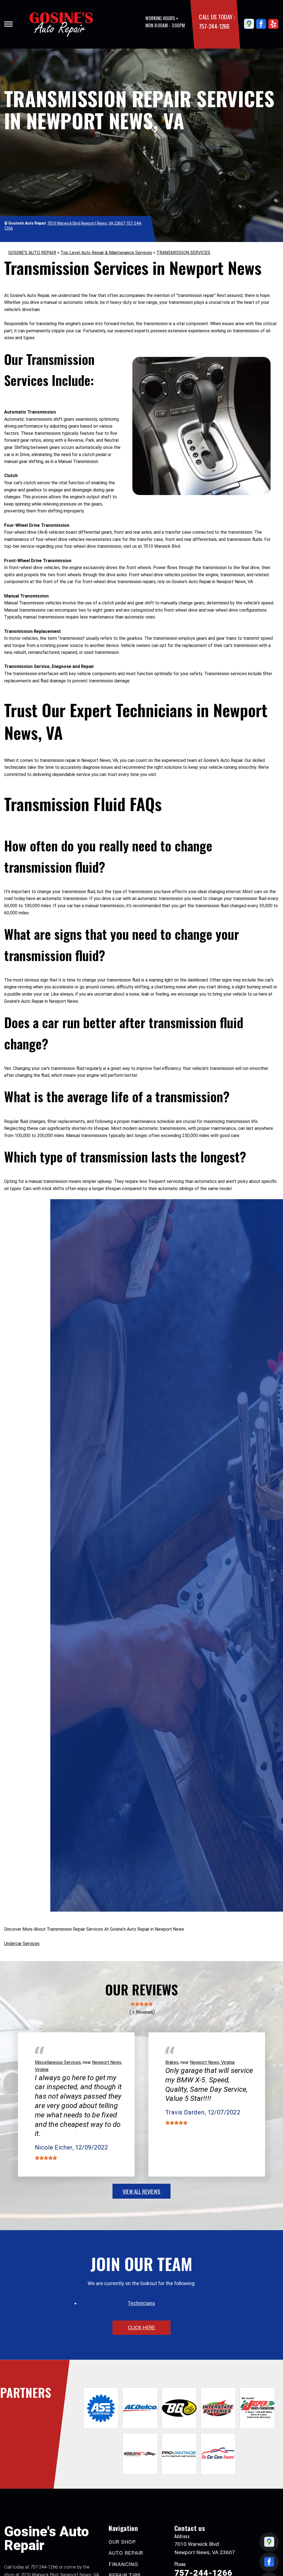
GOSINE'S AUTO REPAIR (32, 253)
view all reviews (141, 2191)
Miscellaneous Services (58, 2062)
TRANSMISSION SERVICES (183, 253)
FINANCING (123, 2564)
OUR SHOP (122, 2542)
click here (141, 2328)
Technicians (141, 2303)
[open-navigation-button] (8, 24)
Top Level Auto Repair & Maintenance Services (106, 253)
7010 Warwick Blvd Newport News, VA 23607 (86, 223)
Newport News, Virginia (212, 2062)
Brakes (172, 2062)
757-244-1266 (214, 26)
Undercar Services (22, 1944)
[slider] (141, 2004)
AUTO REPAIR (126, 2553)
